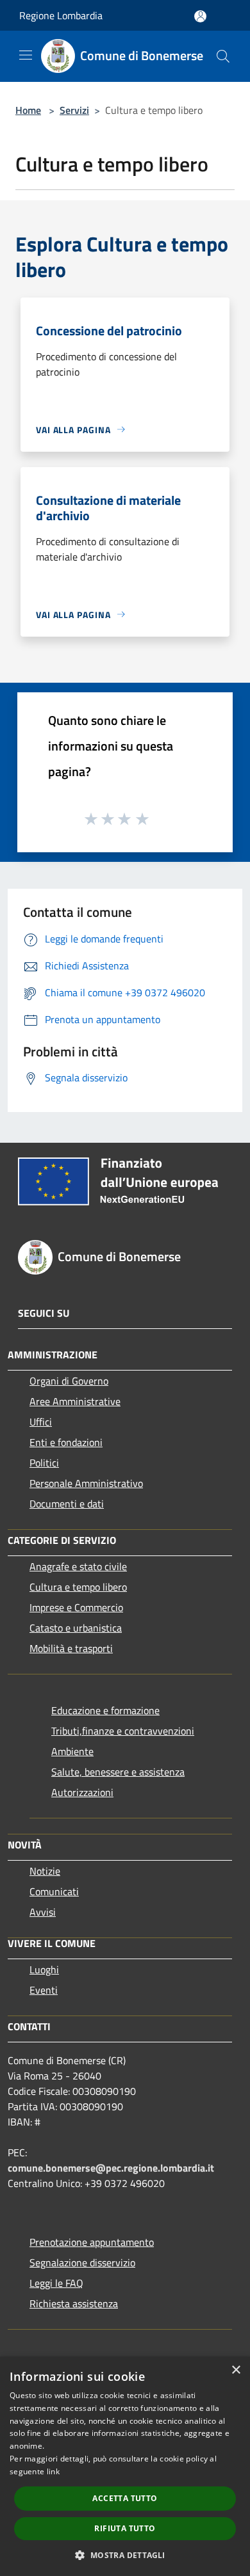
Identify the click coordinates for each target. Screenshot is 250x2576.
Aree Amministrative (75, 1401)
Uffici (41, 1422)
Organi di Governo (69, 1381)
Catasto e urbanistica (76, 1628)
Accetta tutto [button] (125, 2498)
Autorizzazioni (82, 1792)
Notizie (45, 1871)
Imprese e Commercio (76, 1607)
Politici (44, 1463)
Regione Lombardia (61, 15)
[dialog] (125, 2466)
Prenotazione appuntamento (92, 2242)
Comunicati (54, 1891)
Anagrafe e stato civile (78, 1566)
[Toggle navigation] (26, 55)
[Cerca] (223, 56)
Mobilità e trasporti (71, 1648)
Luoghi (44, 1969)
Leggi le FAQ (56, 2283)
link (53, 2471)
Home (28, 110)
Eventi (44, 1990)
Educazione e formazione (105, 1710)
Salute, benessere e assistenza (118, 1772)
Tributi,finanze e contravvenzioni (123, 1731)
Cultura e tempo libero (78, 1587)
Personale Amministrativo (86, 1483)
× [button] (236, 2370)
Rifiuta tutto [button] (125, 2528)
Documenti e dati (67, 1504)
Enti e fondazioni (66, 1442)
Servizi (74, 110)
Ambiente (72, 1751)
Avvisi (43, 1912)
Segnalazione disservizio (82, 2262)
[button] (125, 2555)
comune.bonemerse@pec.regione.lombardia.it (111, 2168)
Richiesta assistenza (74, 2303)
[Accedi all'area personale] (200, 16)
